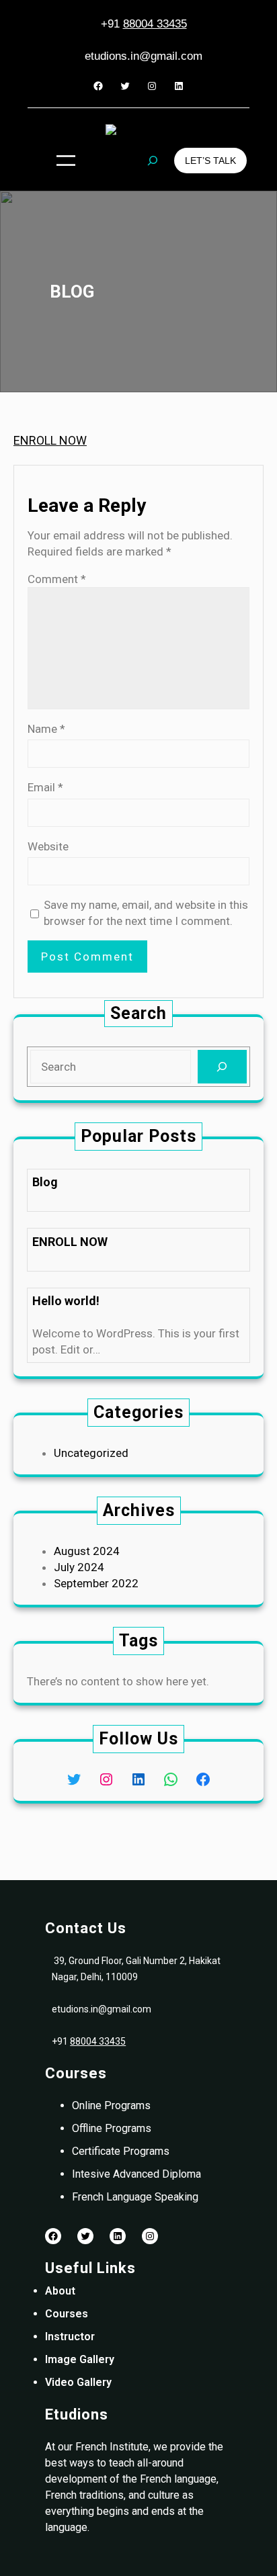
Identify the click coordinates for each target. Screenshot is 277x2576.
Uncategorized (91, 1453)
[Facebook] (98, 86)
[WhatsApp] (171, 1779)
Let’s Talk (210, 161)
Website (48, 846)
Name (46, 729)
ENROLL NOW (50, 440)
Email (45, 787)
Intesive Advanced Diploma (136, 2174)
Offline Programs (112, 2128)
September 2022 (96, 1583)
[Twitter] (125, 86)
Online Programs (111, 2105)
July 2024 (79, 1567)
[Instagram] (152, 86)
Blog (45, 1182)
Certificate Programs (121, 2151)
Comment (57, 579)
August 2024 (87, 1551)
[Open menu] (66, 161)
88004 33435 (155, 24)
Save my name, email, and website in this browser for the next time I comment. (146, 913)
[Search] (222, 1067)
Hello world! (66, 1301)
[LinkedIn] (179, 86)
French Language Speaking (135, 2197)
